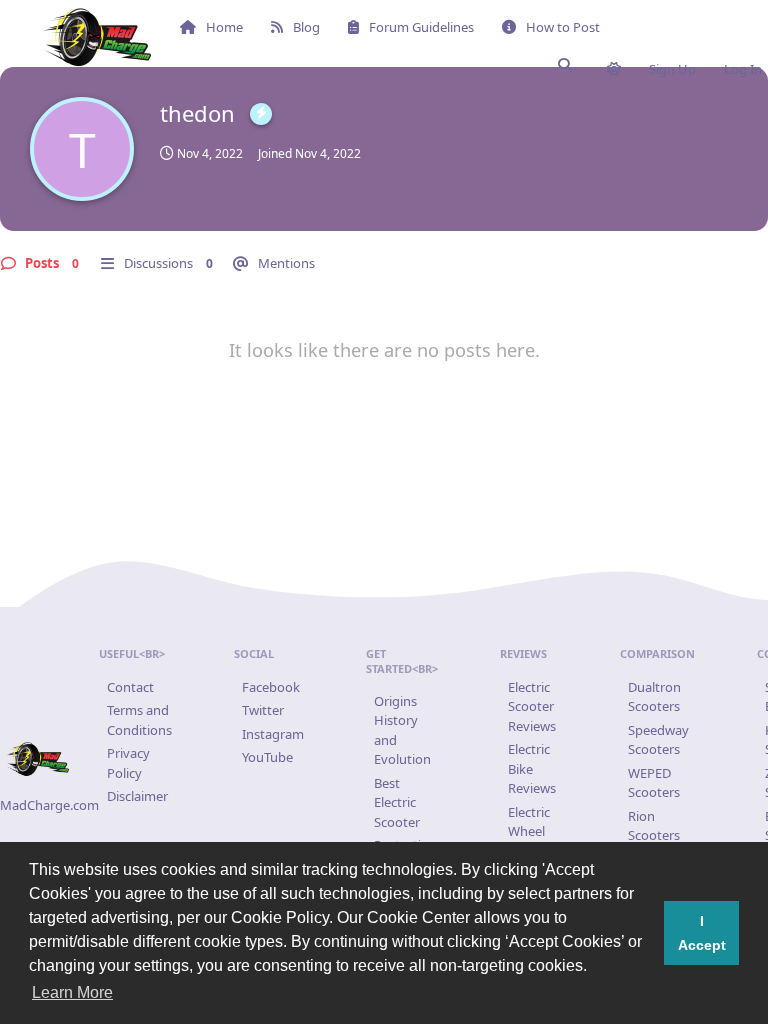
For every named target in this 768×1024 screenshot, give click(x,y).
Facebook (271, 687)
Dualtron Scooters (654, 697)
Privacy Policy (128, 763)
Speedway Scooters (658, 740)
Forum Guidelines (421, 27)
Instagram (273, 734)
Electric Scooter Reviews (532, 706)
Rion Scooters (654, 826)
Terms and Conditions (139, 720)
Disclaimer (137, 796)
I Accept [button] (702, 933)
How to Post (563, 27)
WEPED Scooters (654, 783)
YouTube (267, 757)
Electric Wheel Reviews (532, 831)
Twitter (263, 710)
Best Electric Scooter (397, 802)
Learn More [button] (72, 992)
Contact (130, 687)
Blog (306, 27)
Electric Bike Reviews (532, 768)
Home (224, 27)
